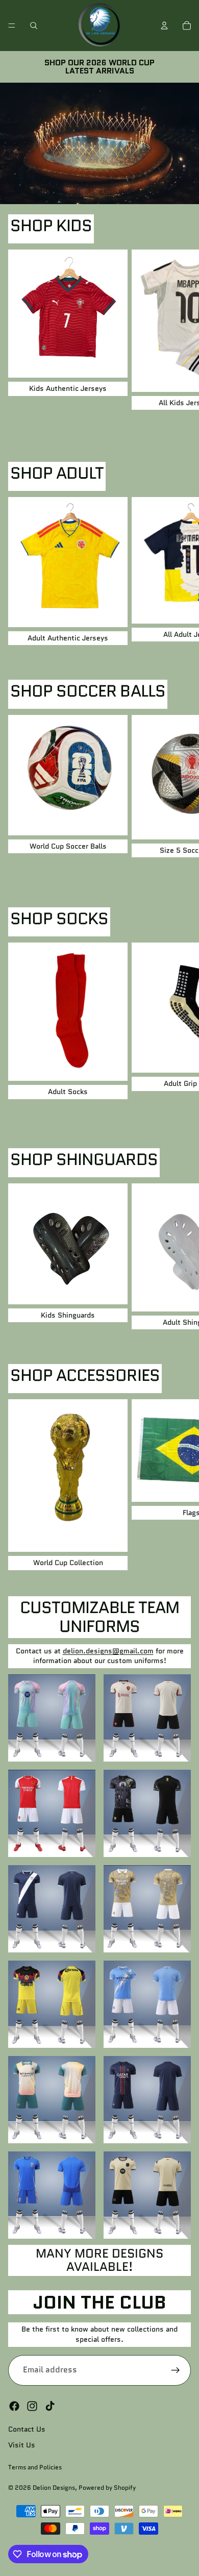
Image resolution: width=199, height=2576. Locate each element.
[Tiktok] (50, 2406)
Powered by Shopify (107, 2487)
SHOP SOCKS (59, 919)
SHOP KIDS (51, 226)
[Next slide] (180, 342)
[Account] (164, 26)
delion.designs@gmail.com (108, 1651)
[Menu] (12, 26)
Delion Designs (54, 2487)
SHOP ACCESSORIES (85, 1375)
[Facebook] (14, 2406)
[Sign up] (176, 2370)
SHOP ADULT (57, 473)
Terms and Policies (35, 2467)
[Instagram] (32, 2406)
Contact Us (27, 2429)
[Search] (34, 26)
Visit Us (22, 2445)
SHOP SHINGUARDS (84, 1159)
